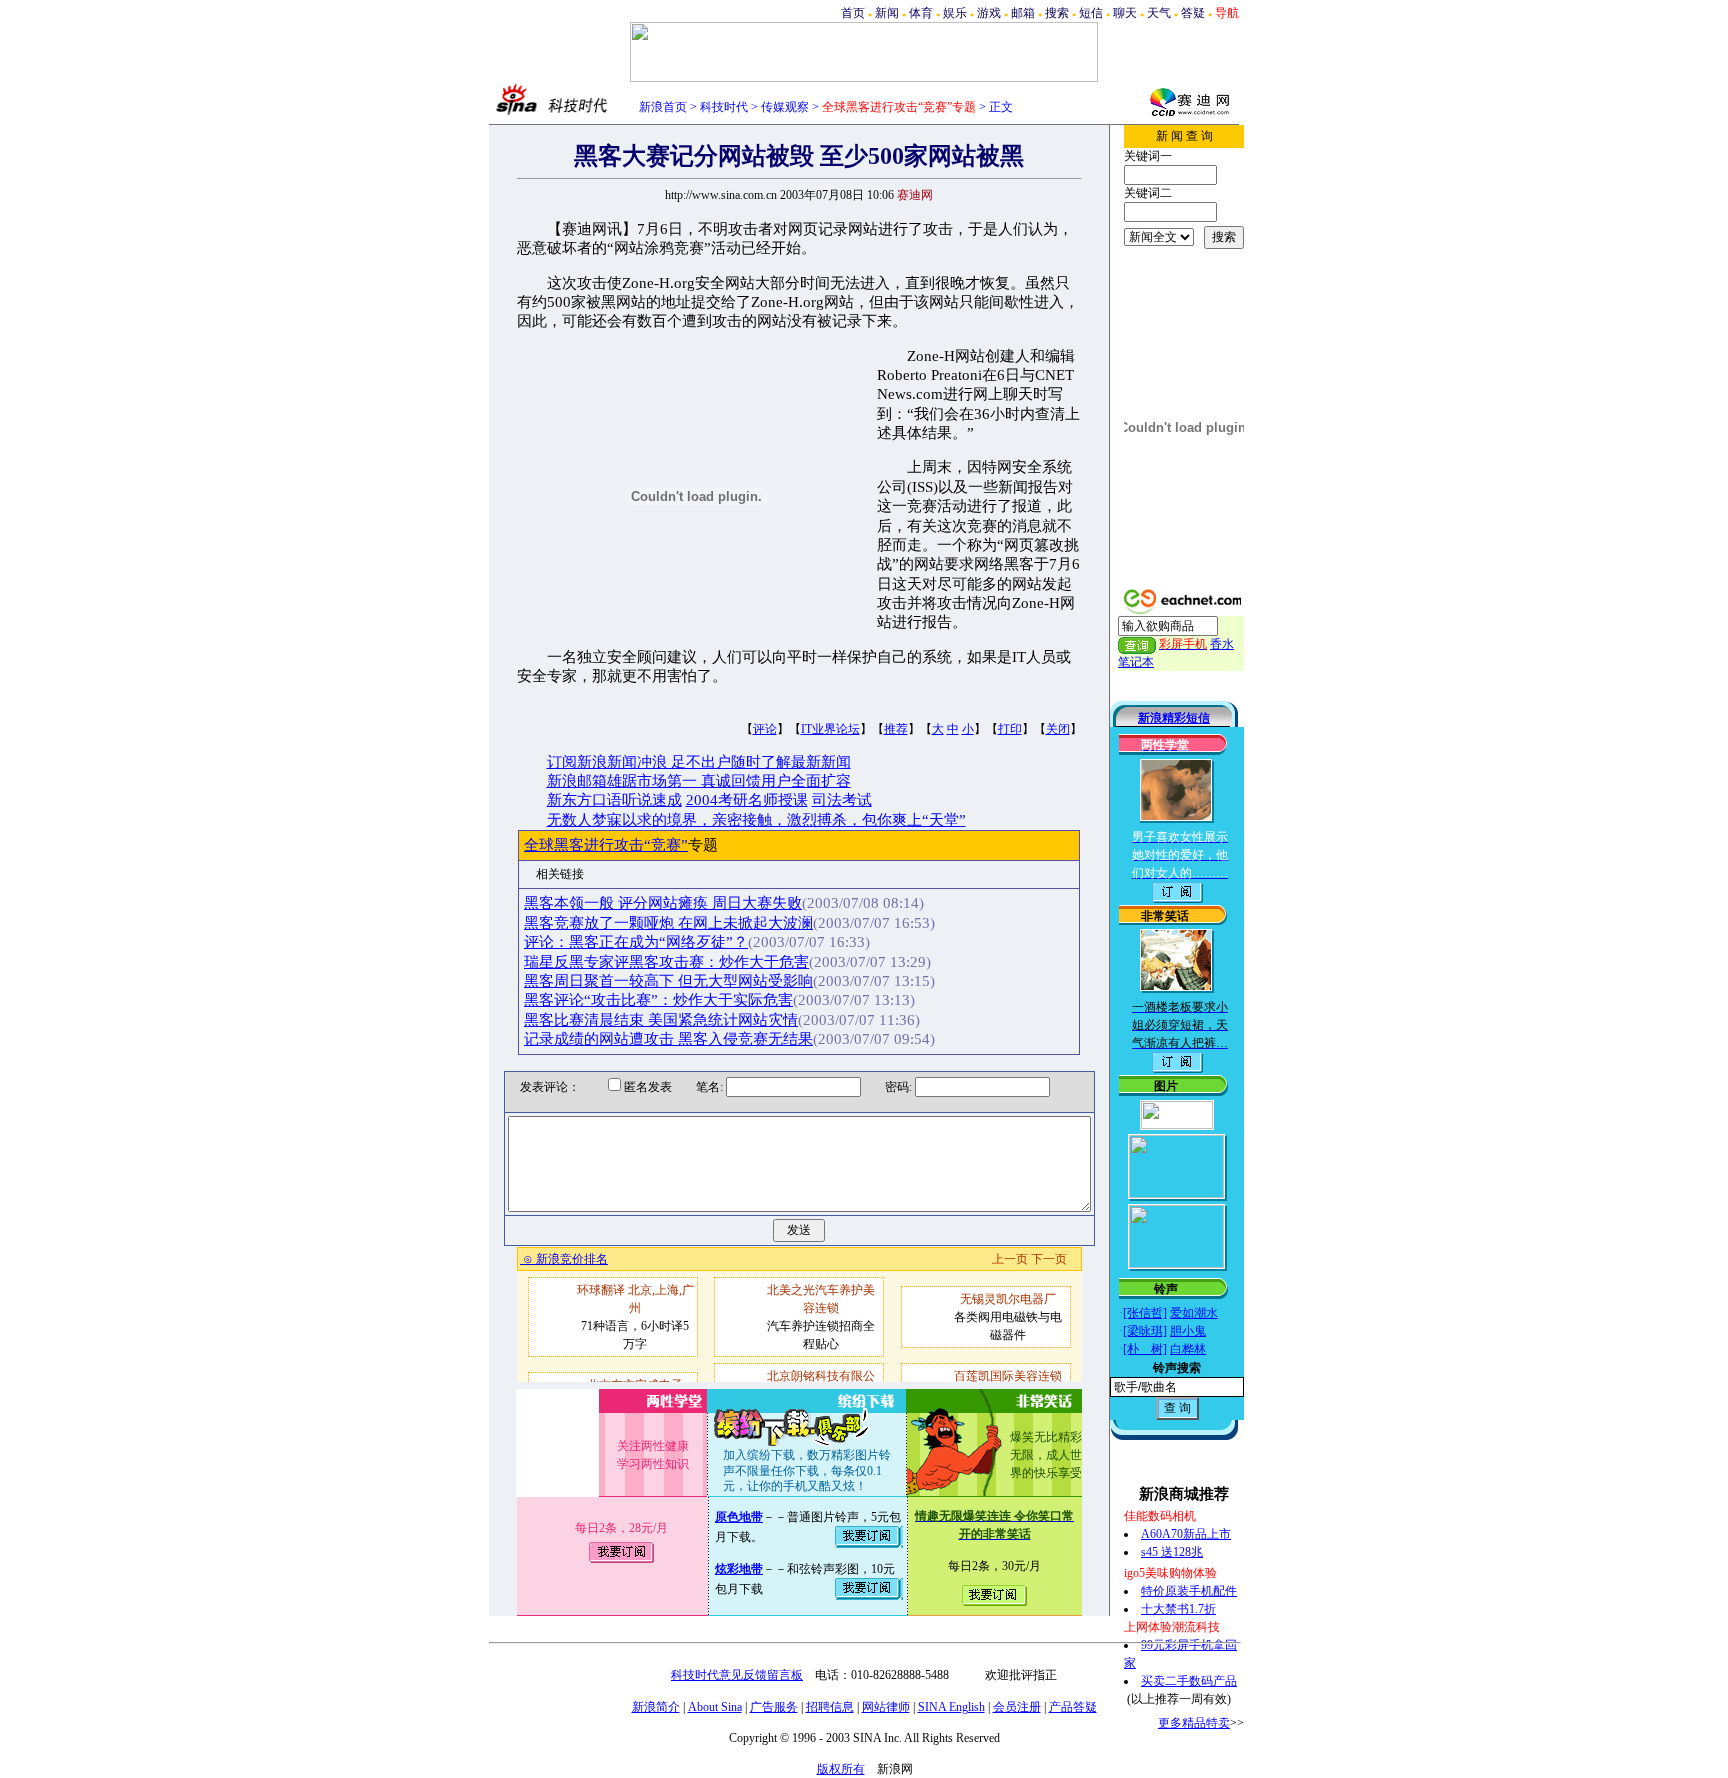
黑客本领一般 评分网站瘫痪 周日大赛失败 (663, 903)
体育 (921, 13)
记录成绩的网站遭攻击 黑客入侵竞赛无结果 (668, 1039)
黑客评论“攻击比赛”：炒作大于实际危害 (658, 1000)
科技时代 (724, 107)
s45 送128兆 (1172, 1552)
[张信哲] (1145, 1313)
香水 (1222, 644)
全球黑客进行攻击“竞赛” (606, 845)
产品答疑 (1073, 1707)
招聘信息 (830, 1707)
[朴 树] (1145, 1349)
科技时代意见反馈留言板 (737, 1675)
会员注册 (1017, 1707)
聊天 (1125, 13)
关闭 (1058, 729)
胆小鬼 (1188, 1331)
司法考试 (842, 800)
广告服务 (774, 1707)
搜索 (1057, 13)
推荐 (896, 729)
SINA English (951, 1707)
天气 (1159, 13)
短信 (1091, 13)
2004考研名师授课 (747, 800)
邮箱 (1023, 13)
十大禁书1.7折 (1178, 1609)
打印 (1010, 729)
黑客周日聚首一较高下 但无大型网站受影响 (668, 981)
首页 (853, 13)
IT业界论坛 (830, 729)
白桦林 (1188, 1349)
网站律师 (886, 1707)
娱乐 (955, 13)
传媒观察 (785, 107)
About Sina (715, 1707)
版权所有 (841, 1769)
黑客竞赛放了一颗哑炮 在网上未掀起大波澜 (668, 923)
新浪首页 (663, 107)
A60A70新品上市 (1186, 1534)
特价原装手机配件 (1189, 1591)
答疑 (1193, 13)
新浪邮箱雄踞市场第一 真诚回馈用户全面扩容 (699, 781)
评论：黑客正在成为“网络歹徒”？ (636, 942)
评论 (765, 729)
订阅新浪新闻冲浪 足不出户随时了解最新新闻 (699, 762)
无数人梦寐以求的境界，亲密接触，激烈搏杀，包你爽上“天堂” (756, 820)
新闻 (887, 13)
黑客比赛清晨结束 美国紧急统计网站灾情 (661, 1020)
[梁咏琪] (1145, 1331)
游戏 (989, 13)
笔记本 (1136, 662)
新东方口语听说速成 (614, 800)
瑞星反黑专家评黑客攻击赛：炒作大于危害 (666, 962)
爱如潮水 (1194, 1313)
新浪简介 (656, 1707)
